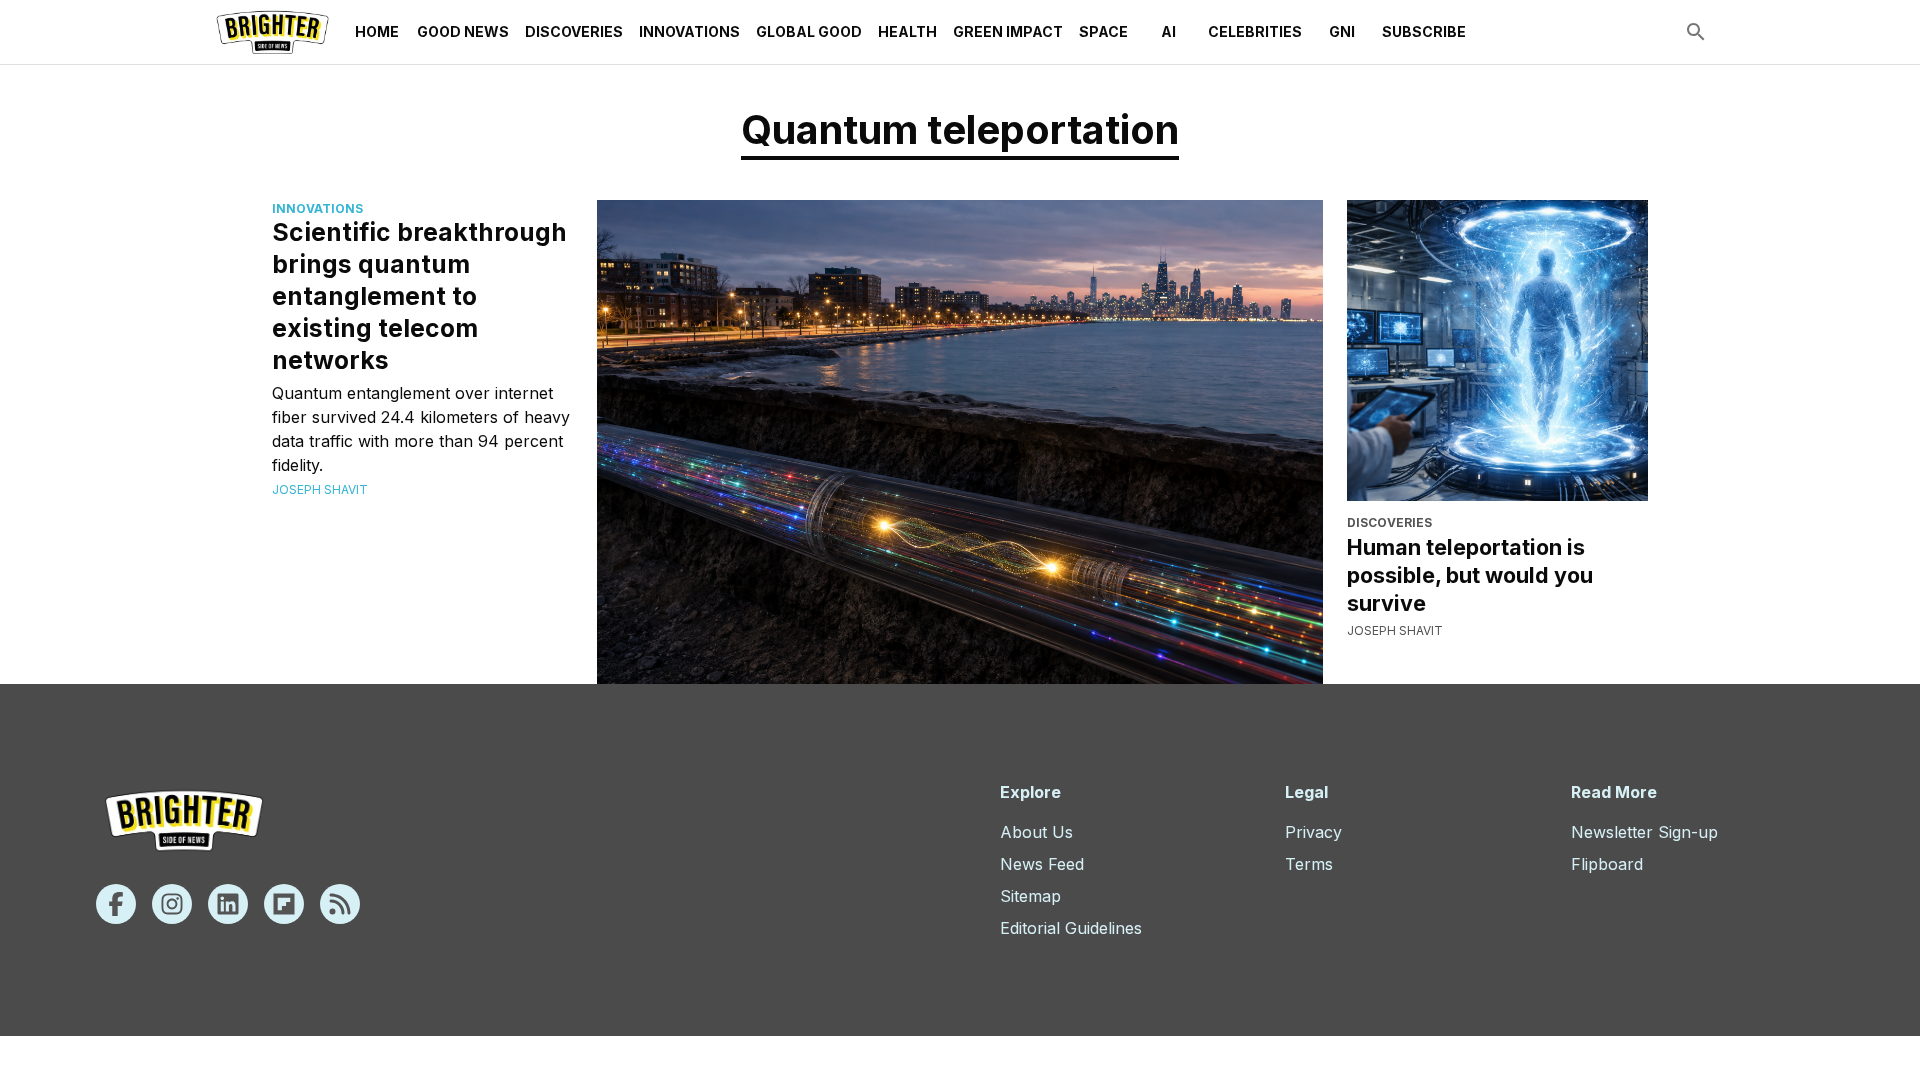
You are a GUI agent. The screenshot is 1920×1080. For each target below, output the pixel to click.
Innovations (689, 31)
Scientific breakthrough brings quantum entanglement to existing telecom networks (419, 296)
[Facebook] (116, 904)
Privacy (1313, 832)
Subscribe (1424, 31)
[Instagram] (172, 904)
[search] (1696, 32)
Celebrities (1255, 31)
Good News (463, 31)
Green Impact (1008, 31)
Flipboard (1607, 864)
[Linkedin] (228, 904)
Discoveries (574, 31)
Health (907, 31)
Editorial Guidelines (1071, 928)
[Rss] (340, 904)
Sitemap (1030, 896)
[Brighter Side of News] (272, 32)
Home (377, 31)
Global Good (809, 31)
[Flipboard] (284, 904)
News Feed (1042, 864)
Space (1103, 31)
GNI (1342, 31)
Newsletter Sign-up (1644, 832)
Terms (1309, 864)
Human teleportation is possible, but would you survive (1470, 575)
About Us (1036, 832)
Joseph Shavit (320, 489)
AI (1168, 31)
